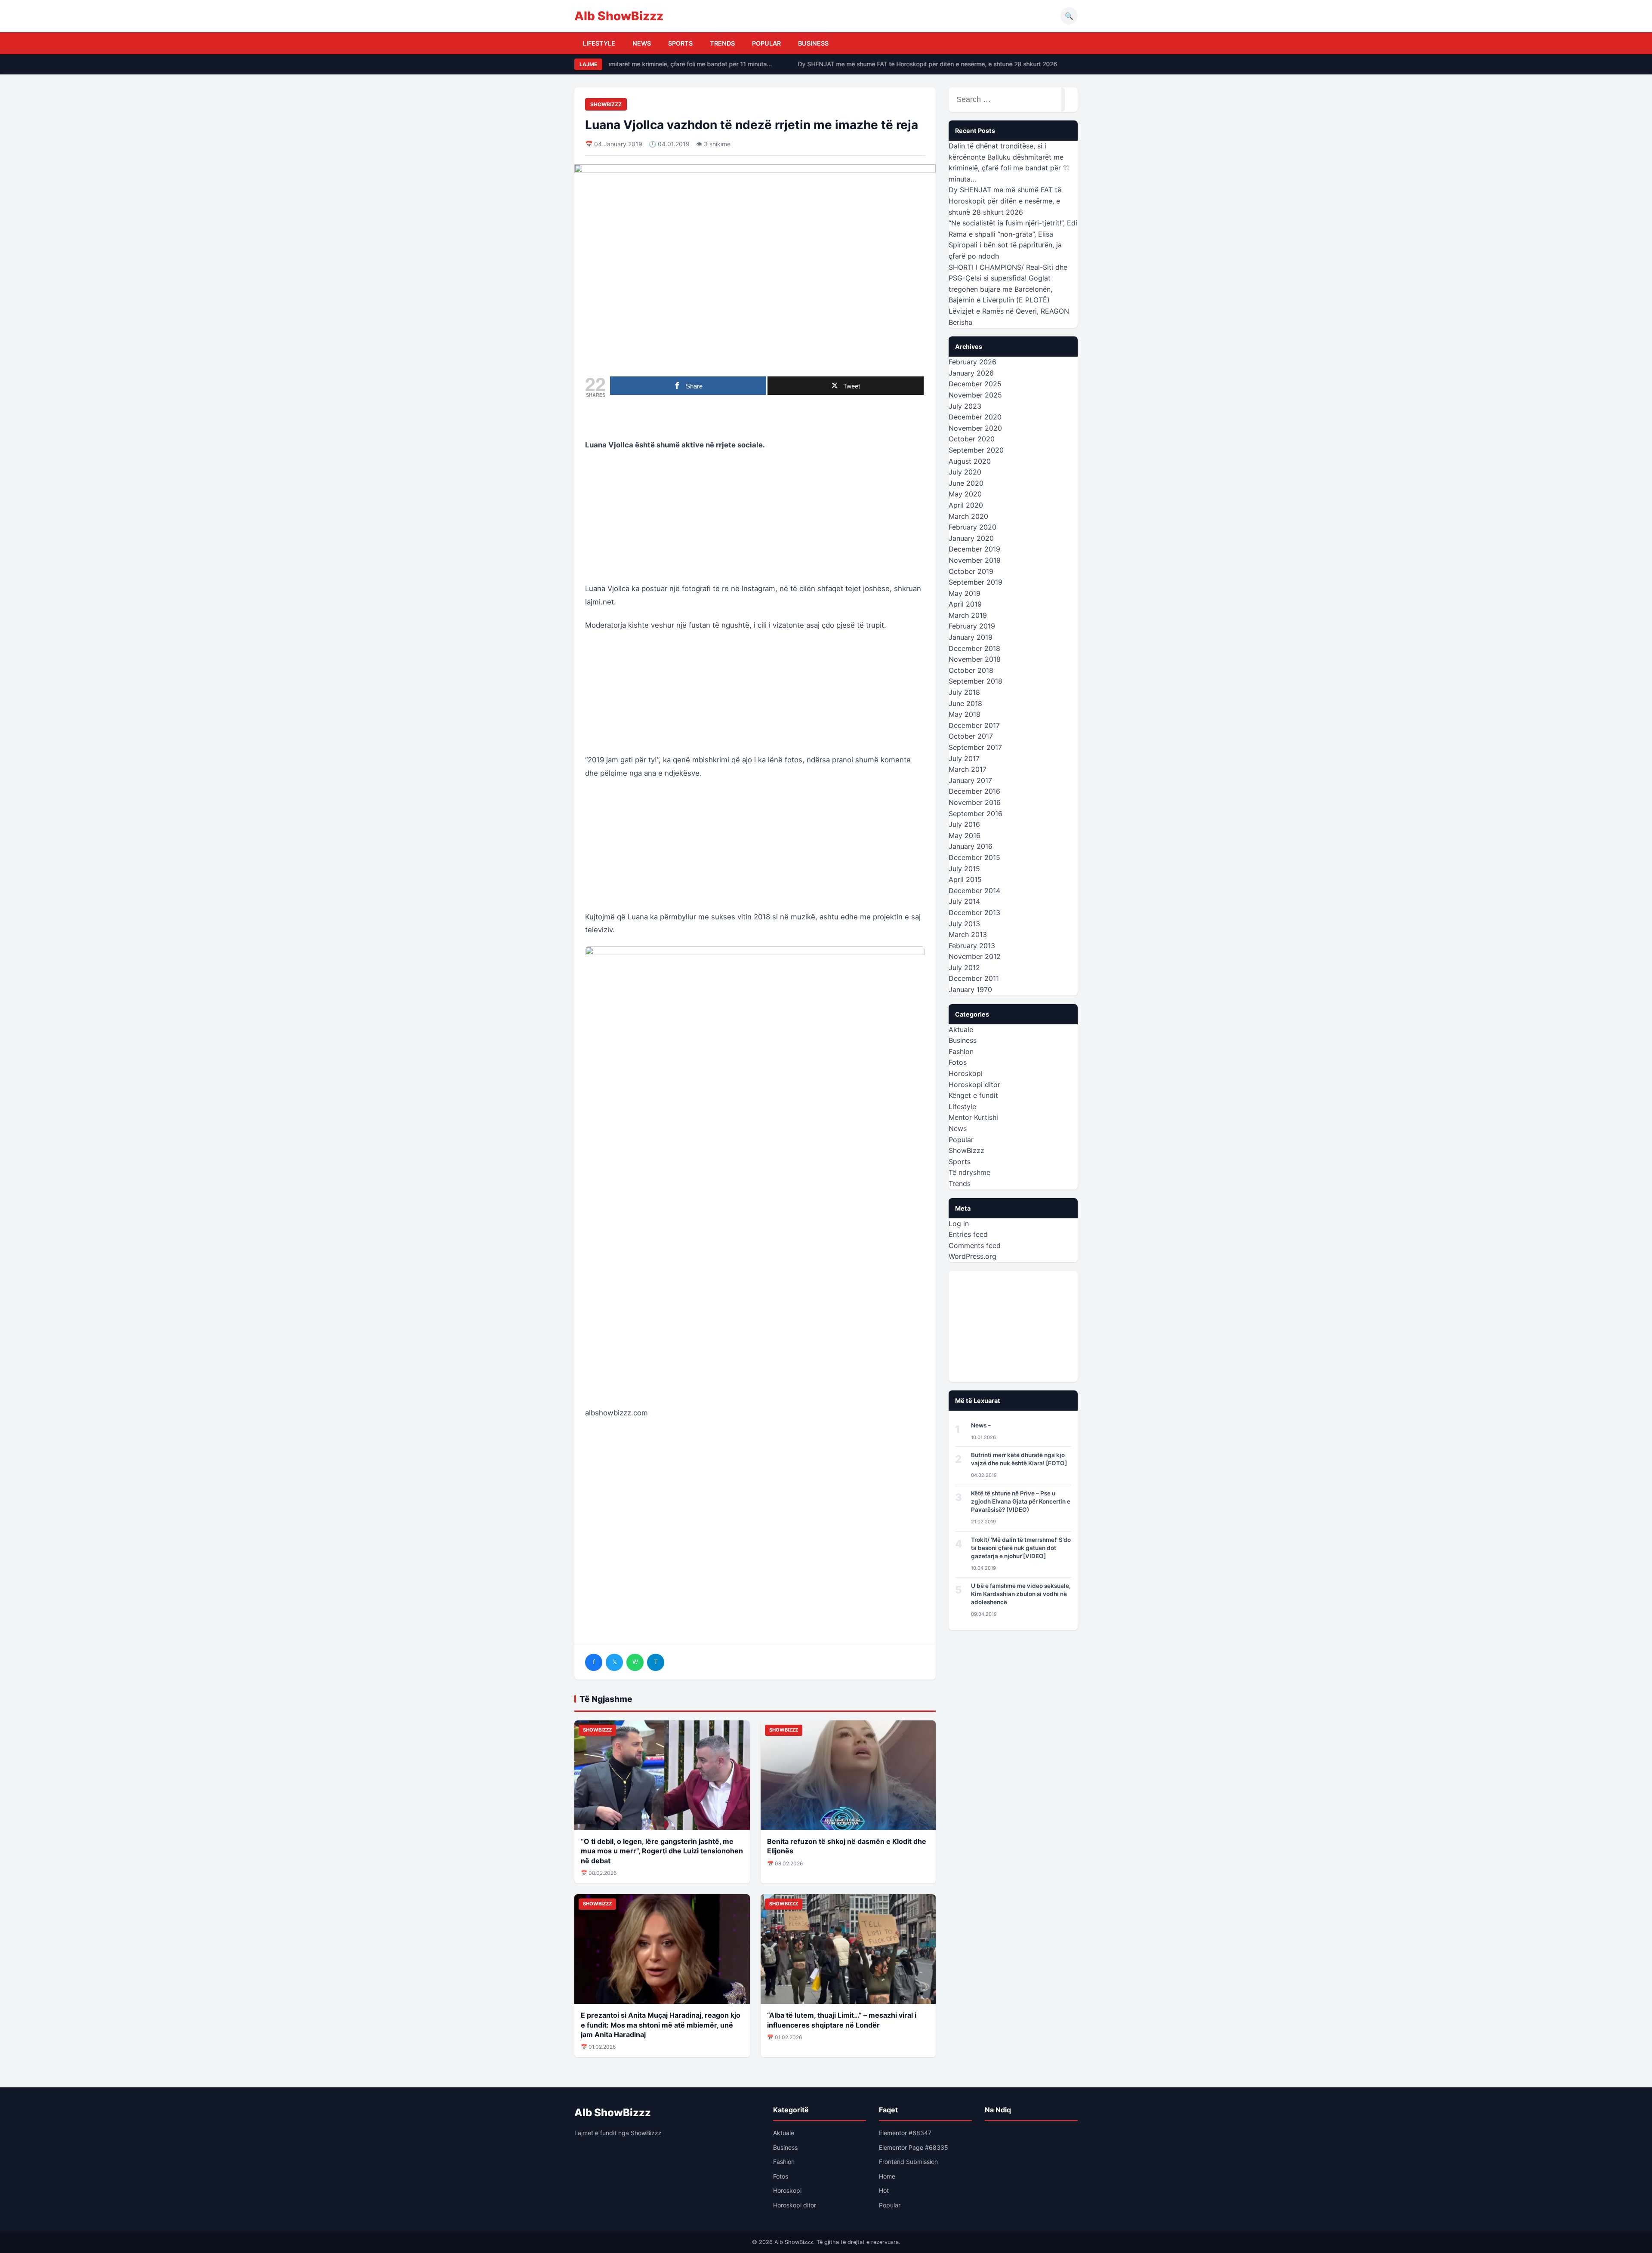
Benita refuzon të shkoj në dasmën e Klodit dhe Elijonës (847, 1846)
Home (887, 2176)
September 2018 (975, 681)
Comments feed (975, 1245)
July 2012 (964, 968)
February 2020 (972, 527)
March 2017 (968, 769)
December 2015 (974, 857)
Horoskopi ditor (974, 1085)
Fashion (961, 1051)
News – (981, 1425)
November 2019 (975, 560)
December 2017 (974, 725)
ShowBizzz (606, 104)
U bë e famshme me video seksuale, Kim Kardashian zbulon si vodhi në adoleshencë (1021, 1594)
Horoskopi (966, 1073)
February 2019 (972, 626)
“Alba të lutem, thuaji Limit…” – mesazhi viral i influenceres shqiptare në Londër (842, 2020)
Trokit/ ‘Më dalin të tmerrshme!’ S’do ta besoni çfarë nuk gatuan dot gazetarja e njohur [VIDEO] (1021, 1548)
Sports (680, 43)
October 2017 (971, 736)
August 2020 (970, 461)
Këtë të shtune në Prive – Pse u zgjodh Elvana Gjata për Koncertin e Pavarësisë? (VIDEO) (1021, 1501)
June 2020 (966, 483)
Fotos (958, 1062)
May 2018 (965, 714)
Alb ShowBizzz (619, 16)
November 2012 (975, 956)
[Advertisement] (755, 522)
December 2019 (974, 549)
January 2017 (970, 780)
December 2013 (974, 912)
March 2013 (968, 934)
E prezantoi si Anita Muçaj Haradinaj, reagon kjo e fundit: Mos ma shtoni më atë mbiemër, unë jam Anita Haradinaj (661, 2025)
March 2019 (968, 615)
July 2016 (964, 824)
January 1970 (970, 989)
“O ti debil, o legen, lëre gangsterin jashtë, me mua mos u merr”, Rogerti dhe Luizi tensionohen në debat (662, 1851)
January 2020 (971, 538)
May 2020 (965, 494)
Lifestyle (599, 43)
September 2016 (975, 814)
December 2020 (975, 417)
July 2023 (965, 406)
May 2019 (965, 593)
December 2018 (974, 648)
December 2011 (974, 978)
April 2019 (965, 604)
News (642, 43)
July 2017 (964, 758)
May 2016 (965, 835)
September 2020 (976, 450)
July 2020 (965, 472)
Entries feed (968, 1234)
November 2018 (975, 659)
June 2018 (965, 703)
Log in (959, 1224)
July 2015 (964, 869)
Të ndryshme (969, 1172)
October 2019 (971, 571)
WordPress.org (972, 1256)
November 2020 (975, 428)
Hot (884, 2190)
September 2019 (975, 582)
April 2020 (966, 505)
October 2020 (972, 439)
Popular (766, 43)
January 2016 (971, 846)
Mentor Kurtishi (973, 1117)
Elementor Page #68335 (914, 2147)
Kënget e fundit (973, 1095)
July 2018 (964, 692)
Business (813, 43)
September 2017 (975, 747)
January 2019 (971, 637)
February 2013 (972, 946)
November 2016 (975, 802)
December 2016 (974, 791)
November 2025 (975, 395)
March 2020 (968, 516)
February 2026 (972, 362)
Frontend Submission (908, 2162)
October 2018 (971, 670)
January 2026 (971, 373)
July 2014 (964, 901)
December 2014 (974, 891)
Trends (722, 43)
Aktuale (961, 1029)
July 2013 (964, 924)
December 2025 (975, 384)
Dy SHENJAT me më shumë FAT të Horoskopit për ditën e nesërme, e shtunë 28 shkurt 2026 (900, 64)
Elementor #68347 (905, 2133)
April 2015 (965, 879)
